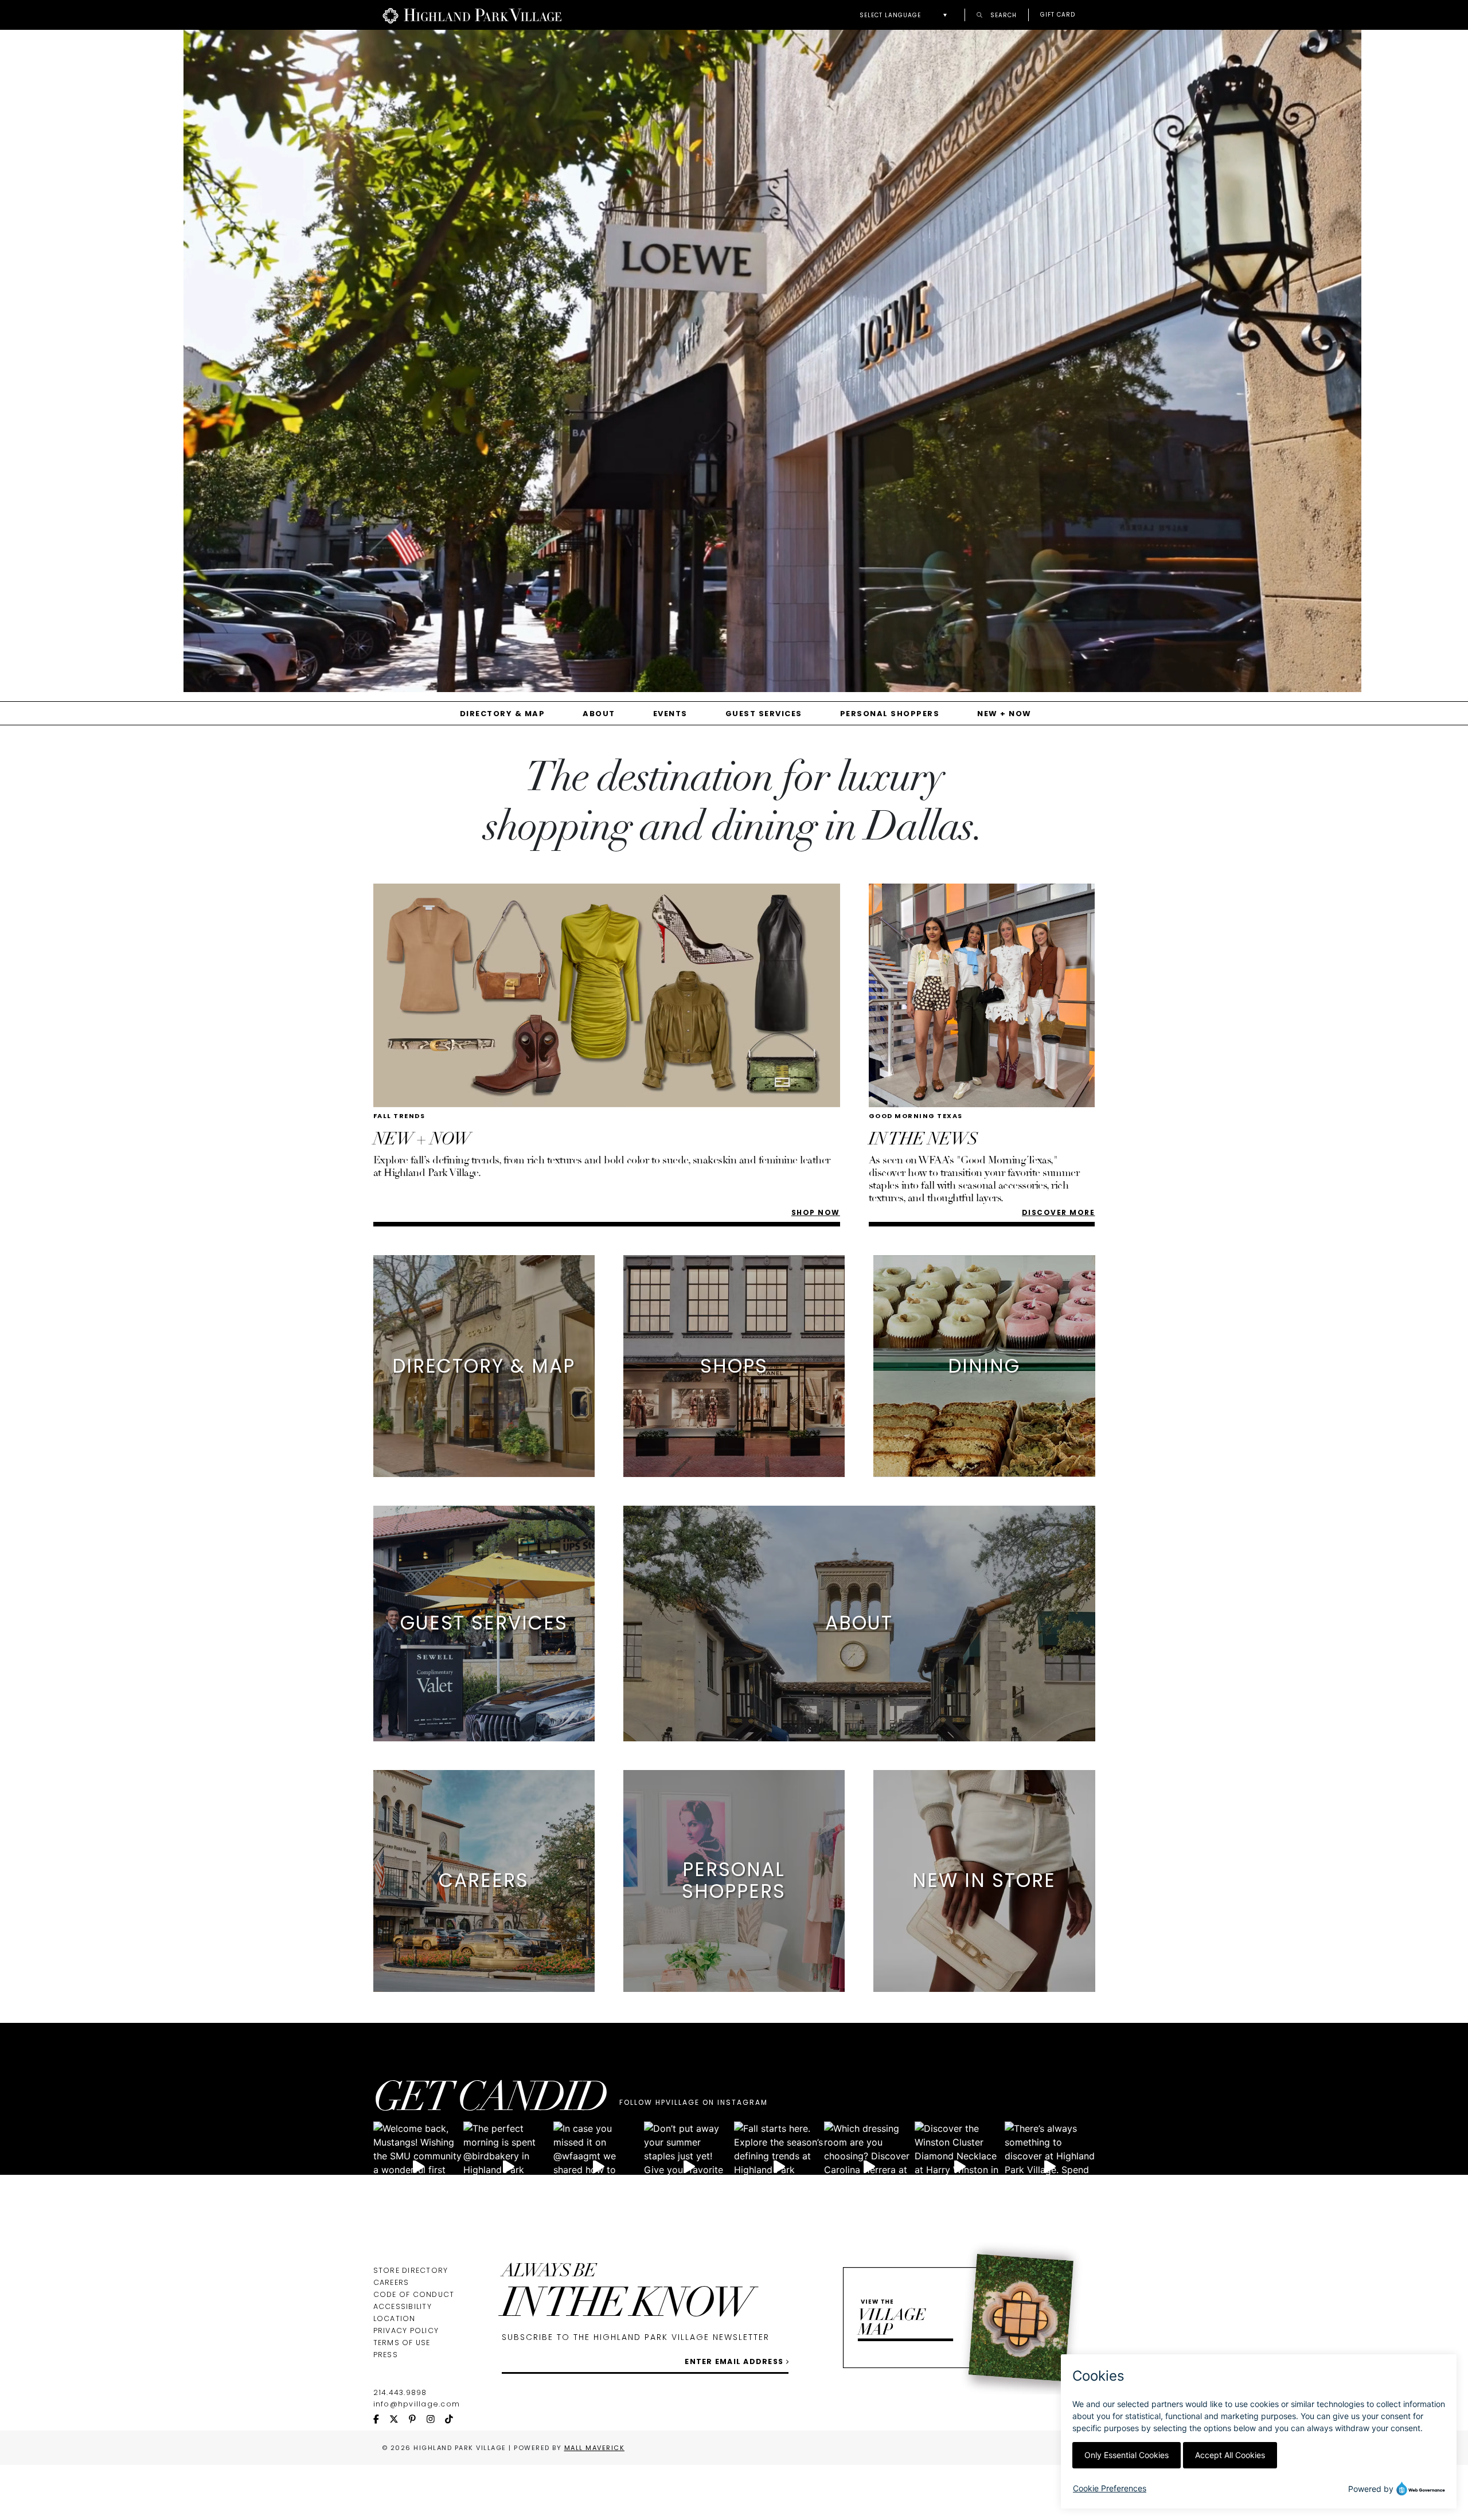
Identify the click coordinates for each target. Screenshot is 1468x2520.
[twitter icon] (399, 2420)
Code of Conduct (414, 2294)
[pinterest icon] (417, 2420)
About (599, 714)
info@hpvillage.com (417, 2404)
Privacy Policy (406, 2330)
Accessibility (403, 2306)
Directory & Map (503, 714)
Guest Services (764, 714)
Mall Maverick (595, 2448)
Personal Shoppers (890, 714)
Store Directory (411, 2270)
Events (670, 714)
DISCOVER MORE (1059, 1212)
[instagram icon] (436, 2420)
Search (1002, 15)
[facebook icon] (382, 2420)
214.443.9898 (400, 2392)
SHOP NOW (816, 1212)
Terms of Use (402, 2343)
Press (386, 2355)
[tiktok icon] (454, 2420)
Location (395, 2318)
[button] (906, 15)
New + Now (1004, 714)
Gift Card (1058, 15)
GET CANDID (490, 2101)
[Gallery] (734, 365)
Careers (391, 2282)
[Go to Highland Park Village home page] (472, 15)
